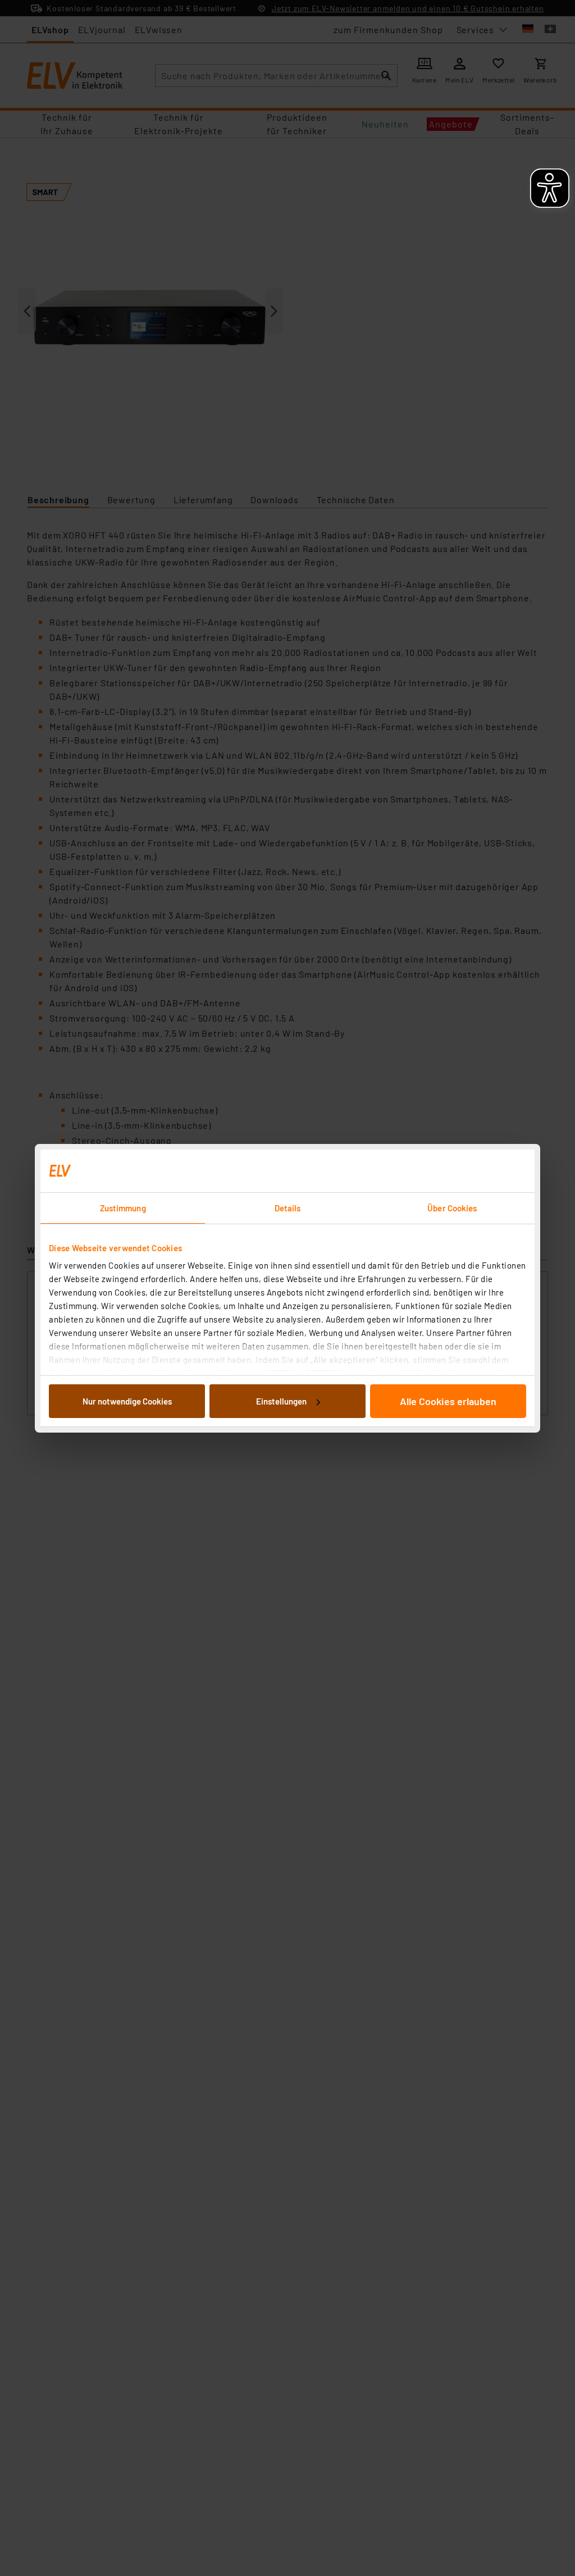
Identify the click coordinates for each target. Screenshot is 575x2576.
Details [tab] (288, 1208)
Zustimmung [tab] (123, 1208)
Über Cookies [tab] (452, 1208)
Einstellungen (281, 1401)
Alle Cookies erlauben (448, 1401)
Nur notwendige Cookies (127, 1401)
